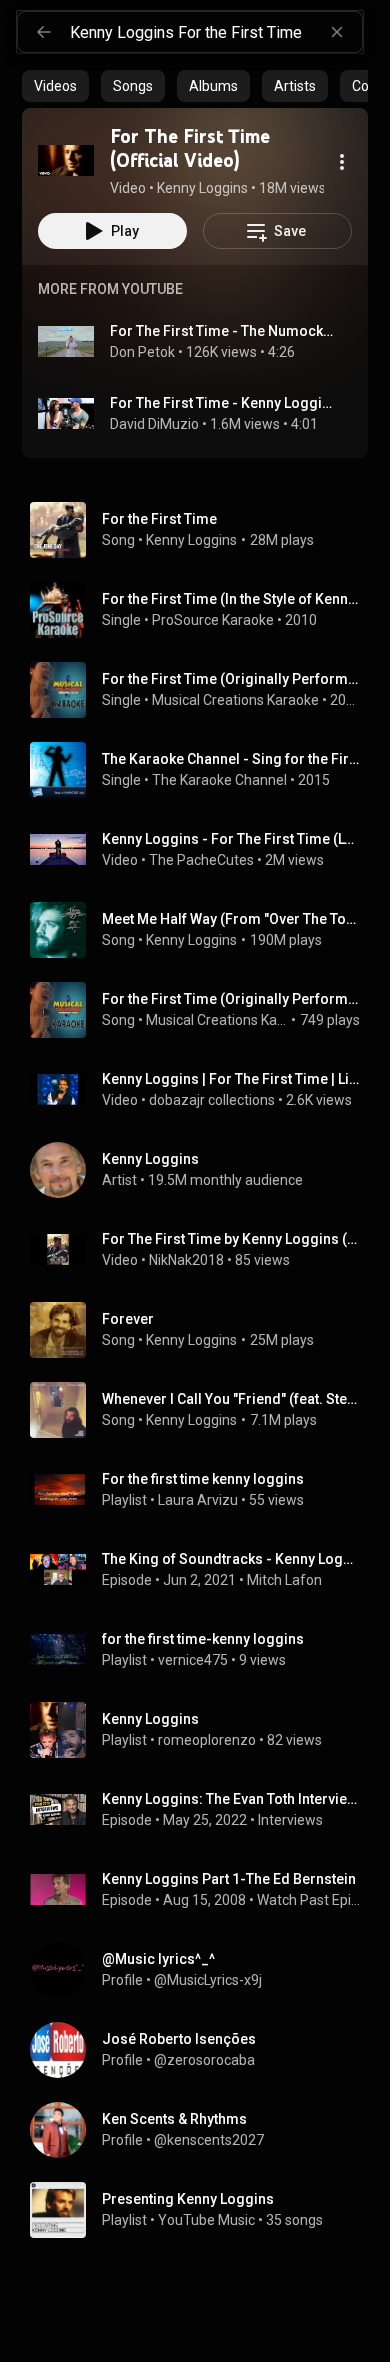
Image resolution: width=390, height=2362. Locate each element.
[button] (66, 160)
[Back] (44, 32)
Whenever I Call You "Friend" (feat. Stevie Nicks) (231, 1399)
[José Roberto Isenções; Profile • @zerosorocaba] (203, 2050)
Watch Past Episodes (309, 1900)
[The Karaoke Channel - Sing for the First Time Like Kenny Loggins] (203, 770)
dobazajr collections (212, 1100)
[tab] (55, 86)
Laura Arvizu (198, 1500)
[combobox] (216, 32)
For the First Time (159, 519)
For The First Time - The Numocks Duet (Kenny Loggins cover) (223, 331)
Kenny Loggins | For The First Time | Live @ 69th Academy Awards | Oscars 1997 (231, 1079)
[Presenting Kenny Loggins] (203, 2210)
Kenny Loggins (191, 540)
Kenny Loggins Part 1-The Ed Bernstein (229, 1879)
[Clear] (337, 32)
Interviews (290, 1820)
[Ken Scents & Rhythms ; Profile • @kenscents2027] (203, 2130)
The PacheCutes (201, 860)
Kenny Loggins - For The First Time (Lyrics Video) (231, 839)
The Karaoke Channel (219, 780)
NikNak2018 (186, 1260)
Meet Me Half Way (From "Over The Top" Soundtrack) (231, 919)
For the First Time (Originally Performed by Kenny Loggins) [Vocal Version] (231, 999)
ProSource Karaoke (213, 620)
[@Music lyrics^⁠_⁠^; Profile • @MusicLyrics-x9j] (203, 1970)
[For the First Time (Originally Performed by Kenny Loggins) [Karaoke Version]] (203, 690)
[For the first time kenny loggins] (203, 1490)
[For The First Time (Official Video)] (66, 160)
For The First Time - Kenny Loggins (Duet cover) (223, 403)
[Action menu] (342, 162)
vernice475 (193, 1660)
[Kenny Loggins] (203, 1170)
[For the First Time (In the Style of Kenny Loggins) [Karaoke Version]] (203, 610)
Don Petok (142, 352)
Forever (128, 1319)
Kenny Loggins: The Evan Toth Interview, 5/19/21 (231, 1799)
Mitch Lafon (284, 1580)
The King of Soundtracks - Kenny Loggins (231, 1559)
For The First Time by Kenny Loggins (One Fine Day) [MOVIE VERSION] (231, 1239)
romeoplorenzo (207, 1740)
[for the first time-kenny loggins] (203, 1650)
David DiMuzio (154, 424)
